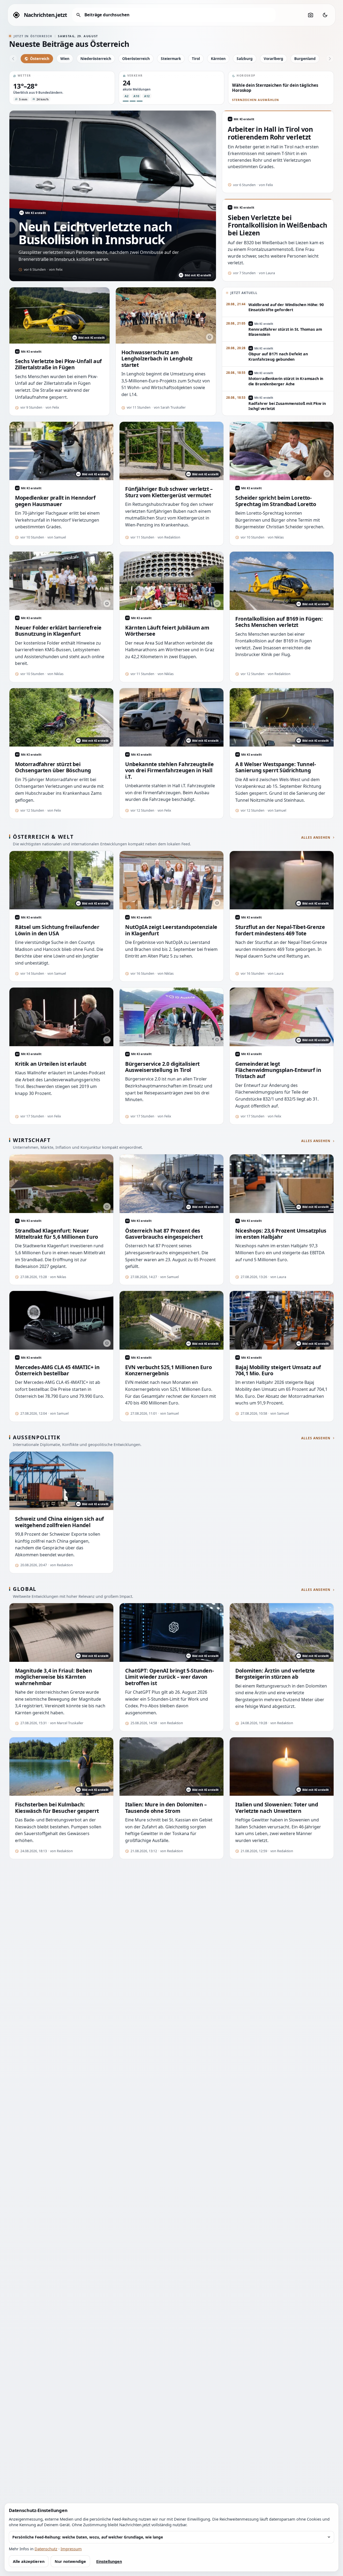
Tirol (196, 59)
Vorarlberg (273, 59)
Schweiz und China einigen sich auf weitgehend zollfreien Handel (59, 1522)
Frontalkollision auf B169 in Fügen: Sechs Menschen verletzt (279, 622)
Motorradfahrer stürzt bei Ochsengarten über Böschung (53, 767)
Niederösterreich (96, 59)
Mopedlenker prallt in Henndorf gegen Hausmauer (55, 501)
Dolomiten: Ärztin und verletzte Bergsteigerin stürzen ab (275, 1674)
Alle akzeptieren (29, 2561)
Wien (65, 59)
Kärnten (218, 59)
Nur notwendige (70, 2561)
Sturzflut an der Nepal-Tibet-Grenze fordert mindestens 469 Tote (280, 930)
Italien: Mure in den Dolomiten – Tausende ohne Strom (166, 1808)
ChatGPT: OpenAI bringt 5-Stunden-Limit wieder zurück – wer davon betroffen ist (169, 1677)
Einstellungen (109, 2561)
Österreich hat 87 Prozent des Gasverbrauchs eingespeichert (164, 1234)
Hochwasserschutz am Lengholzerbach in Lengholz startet (157, 359)
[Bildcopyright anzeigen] (210, 337)
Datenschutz (46, 2549)
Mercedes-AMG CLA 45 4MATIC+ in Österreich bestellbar (57, 1370)
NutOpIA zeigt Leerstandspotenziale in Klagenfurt (171, 930)
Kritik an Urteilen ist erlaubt (51, 1064)
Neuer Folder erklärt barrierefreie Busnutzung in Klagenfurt (58, 631)
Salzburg (245, 59)
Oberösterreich (136, 59)
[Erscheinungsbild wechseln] (325, 15)
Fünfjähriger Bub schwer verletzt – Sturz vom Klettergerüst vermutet (169, 492)
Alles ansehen (316, 838)
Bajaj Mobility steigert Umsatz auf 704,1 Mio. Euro (278, 1370)
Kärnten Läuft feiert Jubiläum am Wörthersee (167, 631)
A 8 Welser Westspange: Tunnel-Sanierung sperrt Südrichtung (275, 767)
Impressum (71, 2549)
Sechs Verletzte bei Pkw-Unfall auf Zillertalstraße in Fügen (58, 364)
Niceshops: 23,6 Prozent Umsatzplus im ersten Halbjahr (281, 1234)
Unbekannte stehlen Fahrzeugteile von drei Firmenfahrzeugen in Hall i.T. (169, 770)
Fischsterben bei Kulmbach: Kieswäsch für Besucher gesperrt (57, 1808)
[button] (62, 88)
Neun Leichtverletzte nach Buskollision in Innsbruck (95, 233)
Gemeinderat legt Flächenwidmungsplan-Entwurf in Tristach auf (278, 1070)
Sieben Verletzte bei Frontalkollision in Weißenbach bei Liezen (277, 225)
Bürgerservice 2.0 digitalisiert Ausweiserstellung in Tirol (162, 1067)
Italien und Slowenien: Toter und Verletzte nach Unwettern (277, 1808)
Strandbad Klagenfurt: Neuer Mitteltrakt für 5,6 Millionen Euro (57, 1234)
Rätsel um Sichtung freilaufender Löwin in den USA (57, 930)
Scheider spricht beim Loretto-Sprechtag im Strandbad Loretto (276, 501)
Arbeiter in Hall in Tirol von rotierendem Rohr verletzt (270, 133)
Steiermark (171, 59)
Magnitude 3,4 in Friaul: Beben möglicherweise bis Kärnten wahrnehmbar (53, 1677)
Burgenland (305, 59)
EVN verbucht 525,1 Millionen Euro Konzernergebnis (168, 1370)
